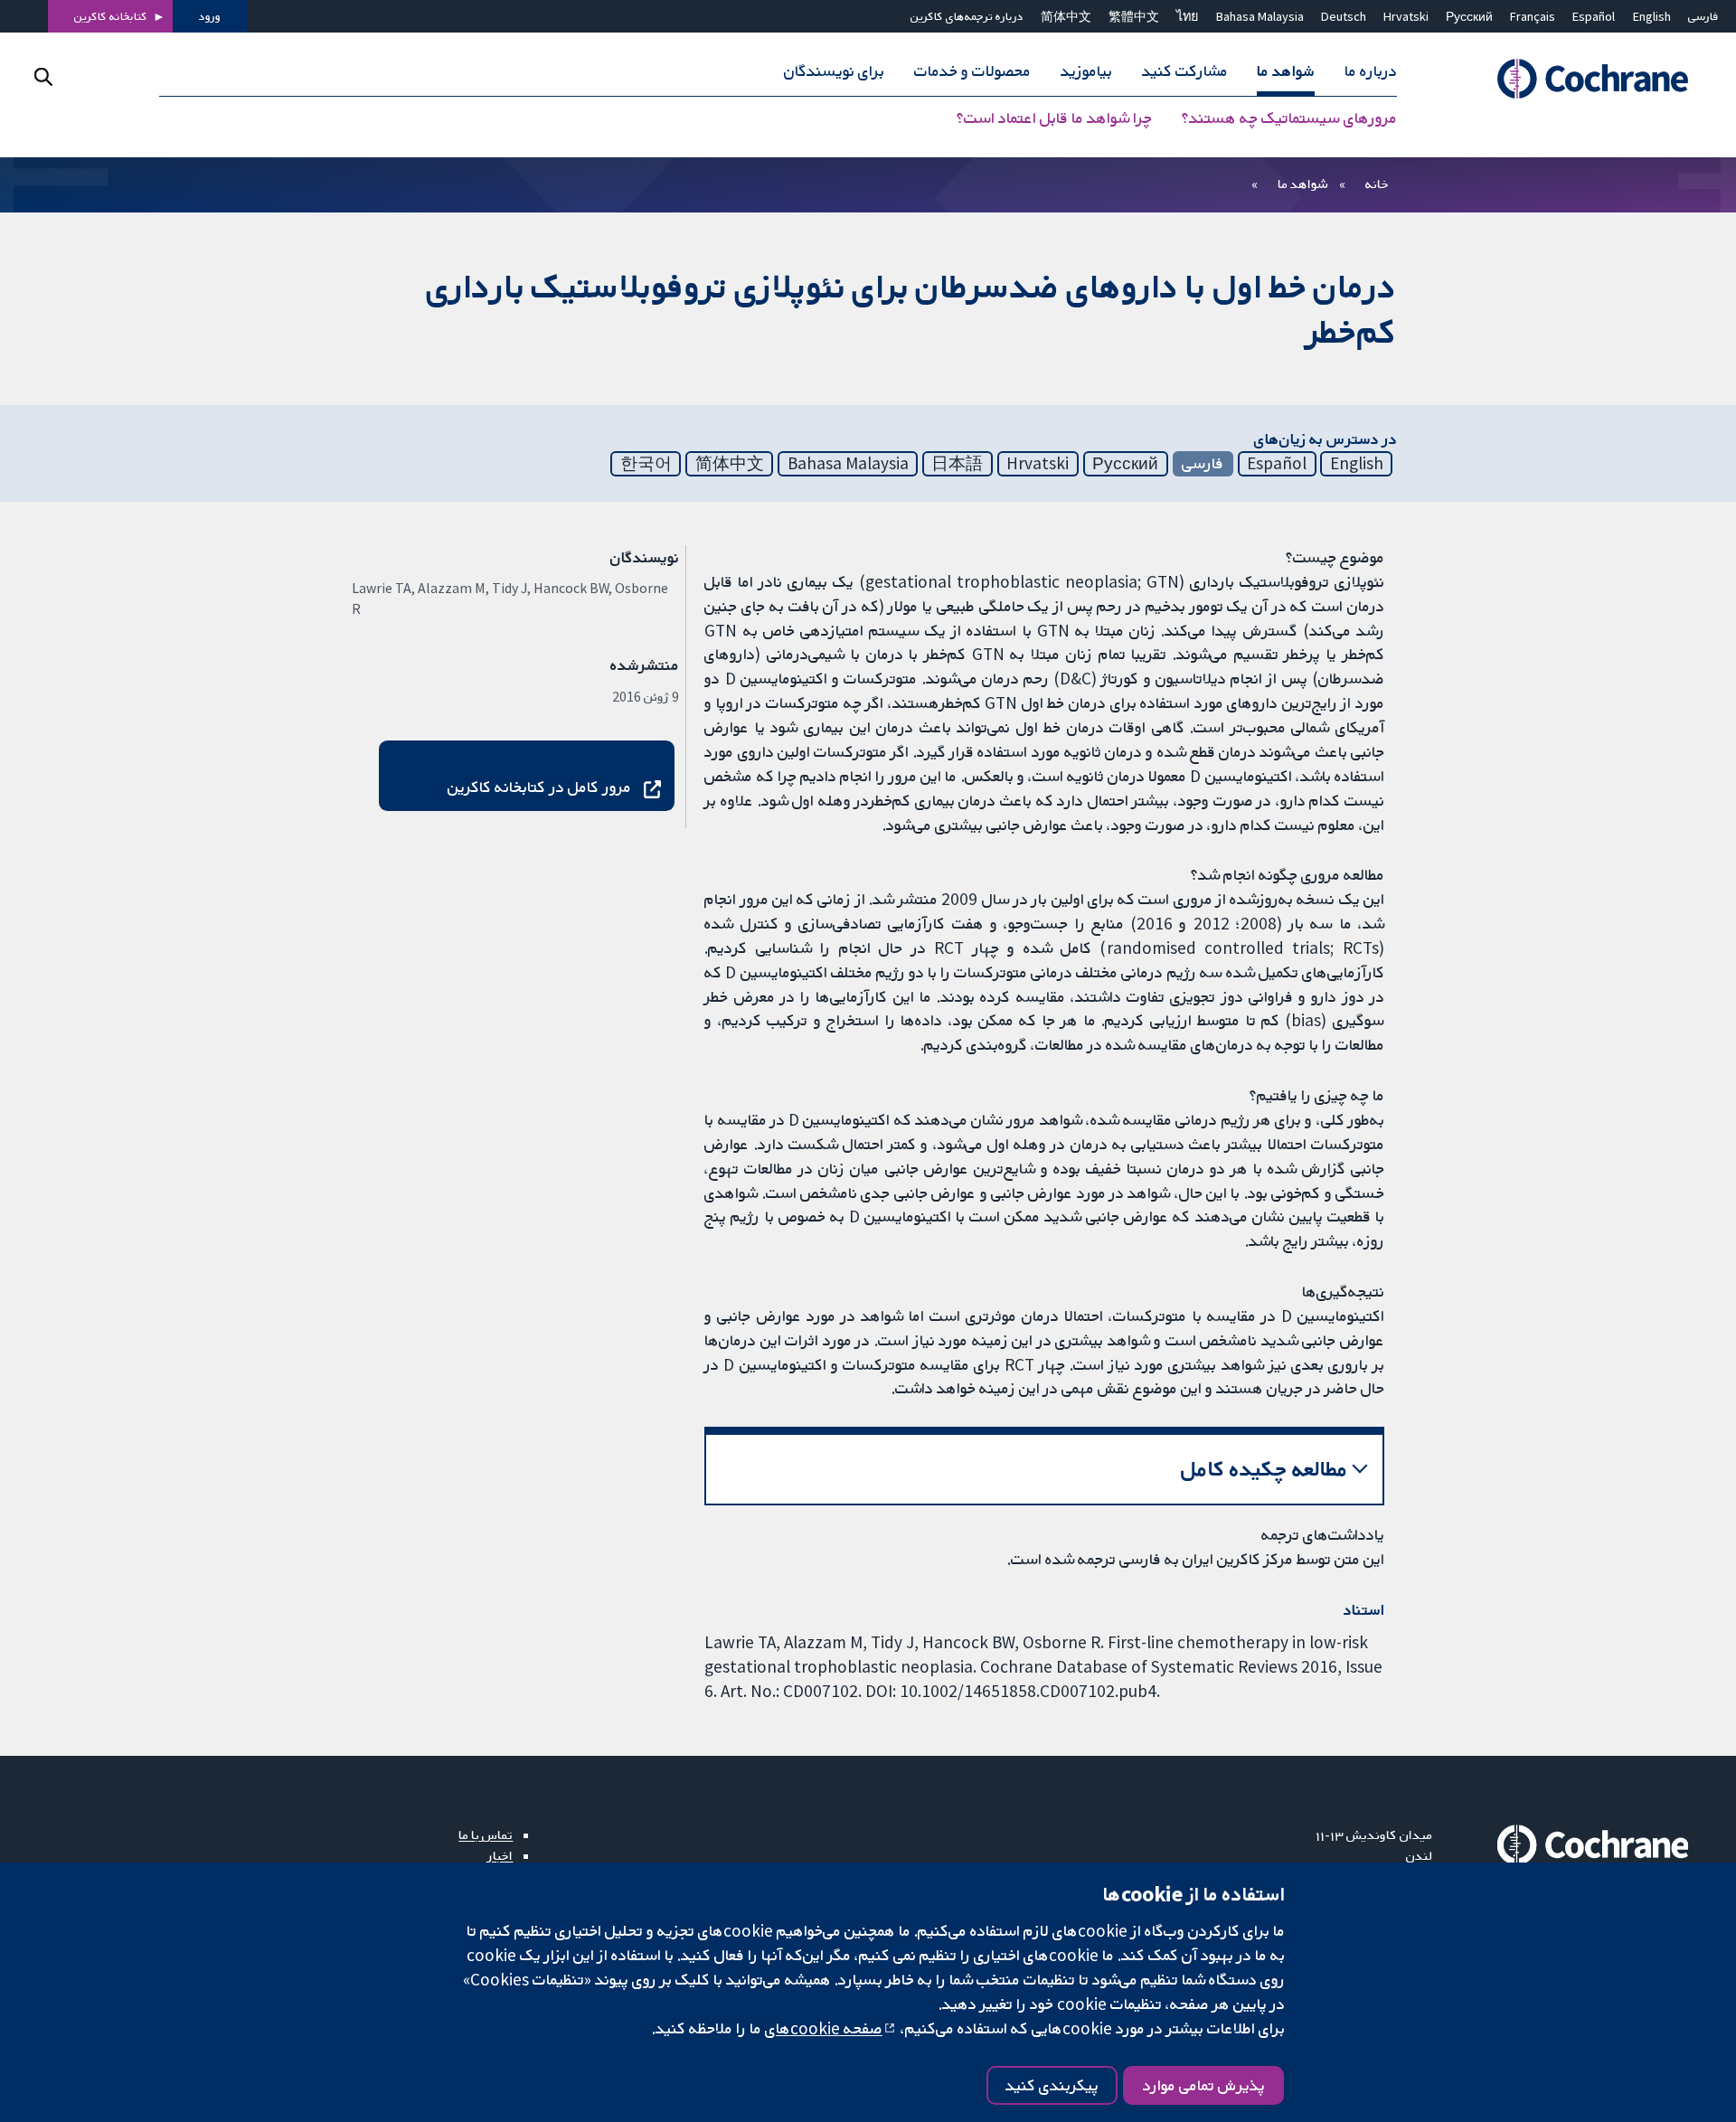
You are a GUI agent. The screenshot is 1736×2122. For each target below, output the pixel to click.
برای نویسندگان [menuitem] (834, 71)
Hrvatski (1406, 16)
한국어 (646, 463)
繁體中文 (1134, 16)
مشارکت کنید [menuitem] (1185, 71)
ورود (210, 16)
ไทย (1187, 16)
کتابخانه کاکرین (111, 16)
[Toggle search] (43, 76)
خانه (1377, 184)
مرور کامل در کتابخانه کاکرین (539, 787)
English (1652, 16)
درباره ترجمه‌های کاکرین (967, 16)
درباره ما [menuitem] (1371, 71)
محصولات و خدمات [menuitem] (972, 71)
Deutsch (1344, 16)
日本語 (957, 463)
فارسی (1703, 16)
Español (1594, 16)
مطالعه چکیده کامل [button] (1264, 1469)
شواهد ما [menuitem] (1286, 71)
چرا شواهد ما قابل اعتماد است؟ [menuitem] (1054, 118)
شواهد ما (1302, 184)
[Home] (1573, 79)
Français (1533, 16)
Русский (1469, 16)
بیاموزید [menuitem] (1086, 71)
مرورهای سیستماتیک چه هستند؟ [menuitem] (1289, 118)
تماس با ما (486, 1834)
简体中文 (1066, 16)
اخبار (500, 1855)
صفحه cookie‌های (824, 2028)
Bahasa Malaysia (1260, 16)
